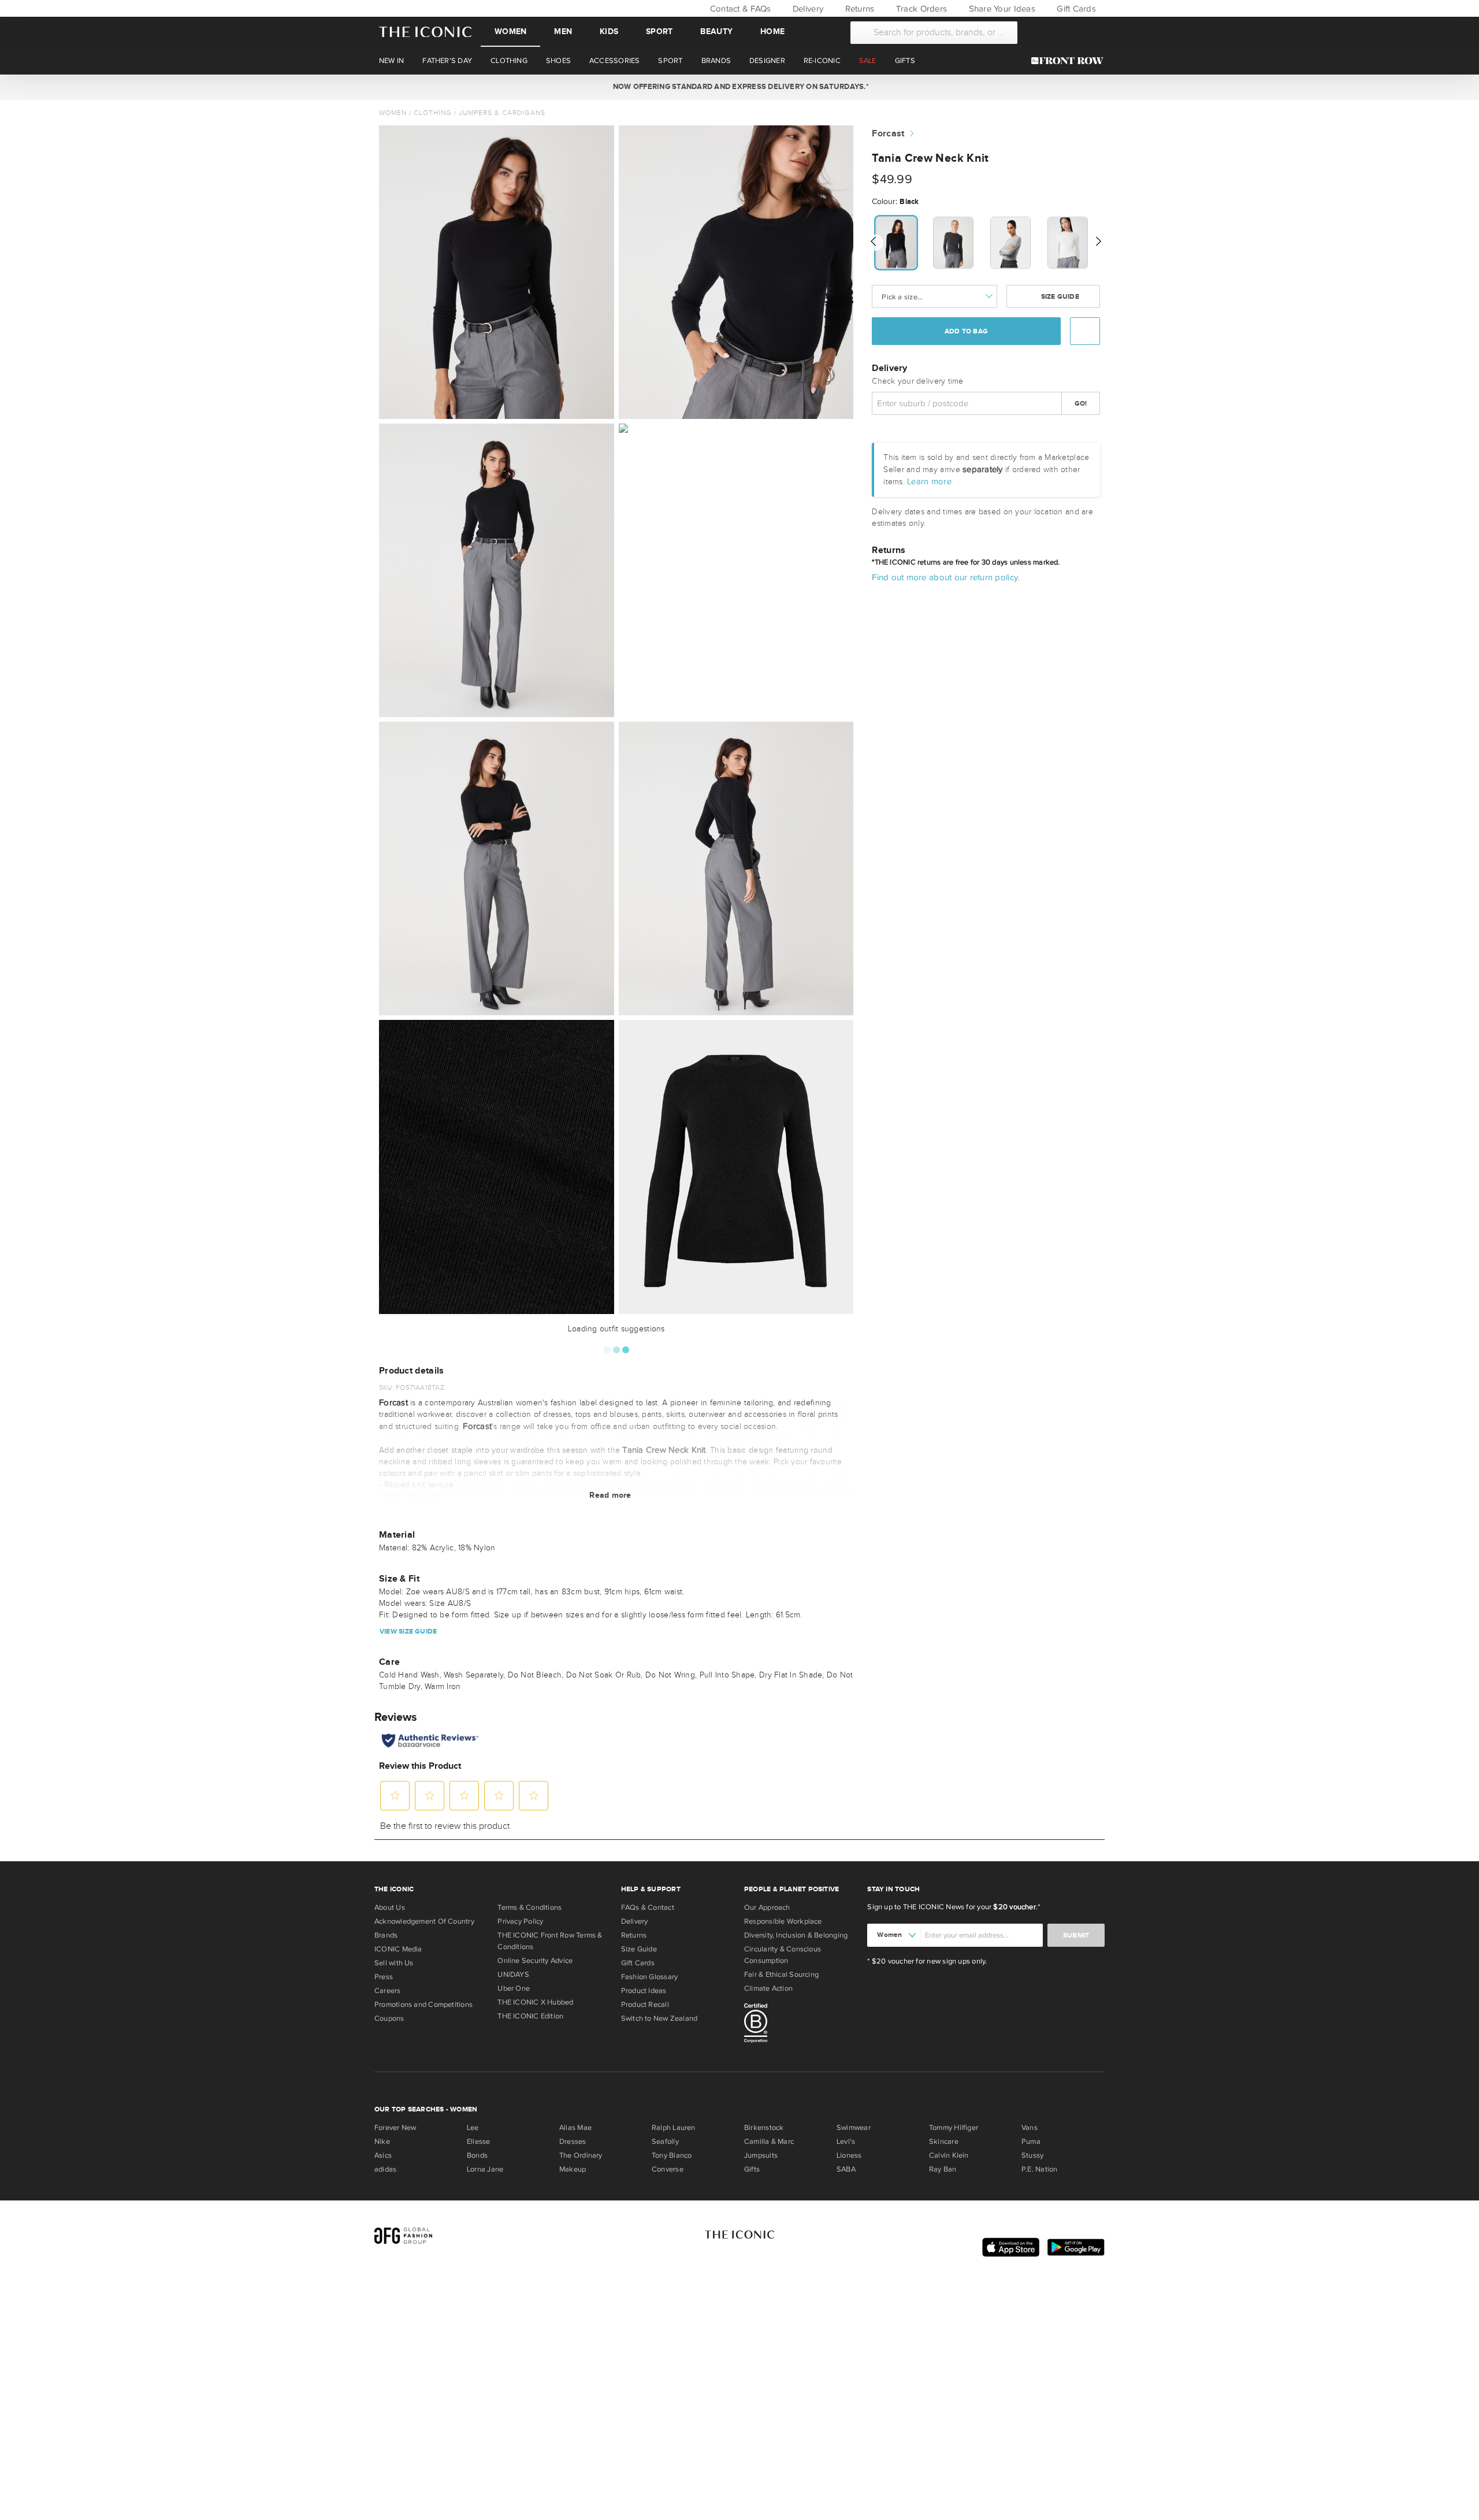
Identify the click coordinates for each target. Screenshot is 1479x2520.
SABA (846, 2169)
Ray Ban (943, 2169)
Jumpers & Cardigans (502, 113)
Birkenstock (764, 2128)
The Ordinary (581, 2155)
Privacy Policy (520, 1921)
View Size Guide (408, 1632)
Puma (1031, 2142)
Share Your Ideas (1000, 9)
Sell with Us (394, 1963)
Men (563, 31)
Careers (388, 1991)
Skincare (944, 2142)
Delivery (807, 9)
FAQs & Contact (648, 1907)
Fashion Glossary (650, 1977)
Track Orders (920, 9)
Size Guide (1059, 296)
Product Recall (645, 2005)
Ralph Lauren (674, 2128)
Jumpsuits (761, 2155)
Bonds (477, 2155)
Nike (382, 2142)
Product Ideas (644, 1991)
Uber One (514, 1988)
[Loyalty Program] (1070, 61)
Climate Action (768, 1988)
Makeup (573, 2169)
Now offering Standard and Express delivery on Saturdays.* (739, 87)
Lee (473, 2128)
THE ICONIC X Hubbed (535, 2002)
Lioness (849, 2155)
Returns (858, 9)
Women (510, 31)
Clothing (433, 113)
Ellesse (479, 2142)
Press (384, 1977)
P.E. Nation (1039, 2169)
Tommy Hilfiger (954, 2128)
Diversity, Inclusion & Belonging (796, 1935)
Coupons (389, 2018)
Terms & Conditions (529, 1907)
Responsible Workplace (783, 1921)
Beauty (716, 31)
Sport (659, 31)
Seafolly (665, 2142)
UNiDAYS (513, 1975)
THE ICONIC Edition (530, 2016)
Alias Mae (575, 2128)
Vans (1030, 2128)
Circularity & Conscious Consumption (783, 1955)
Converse (668, 2169)
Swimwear (854, 2128)
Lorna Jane (485, 2169)
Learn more (929, 481)
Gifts (752, 2169)
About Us (390, 1907)
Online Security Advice (535, 1961)
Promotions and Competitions (423, 2005)
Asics (383, 2155)
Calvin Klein (949, 2155)
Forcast (888, 134)
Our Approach (767, 1907)
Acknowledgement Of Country (424, 1921)
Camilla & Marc (769, 2142)
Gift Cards (1075, 9)
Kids (609, 31)
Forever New (395, 2128)
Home (772, 31)
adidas (385, 2169)
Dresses (573, 2142)
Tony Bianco (672, 2155)
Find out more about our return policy (945, 577)
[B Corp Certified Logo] (801, 2025)
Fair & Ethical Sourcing (781, 1975)
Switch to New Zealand (659, 2018)
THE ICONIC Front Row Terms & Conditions (550, 1941)
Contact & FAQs (739, 9)
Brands (386, 1935)
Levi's (846, 2142)
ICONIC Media (398, 1949)
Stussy (1032, 2155)
